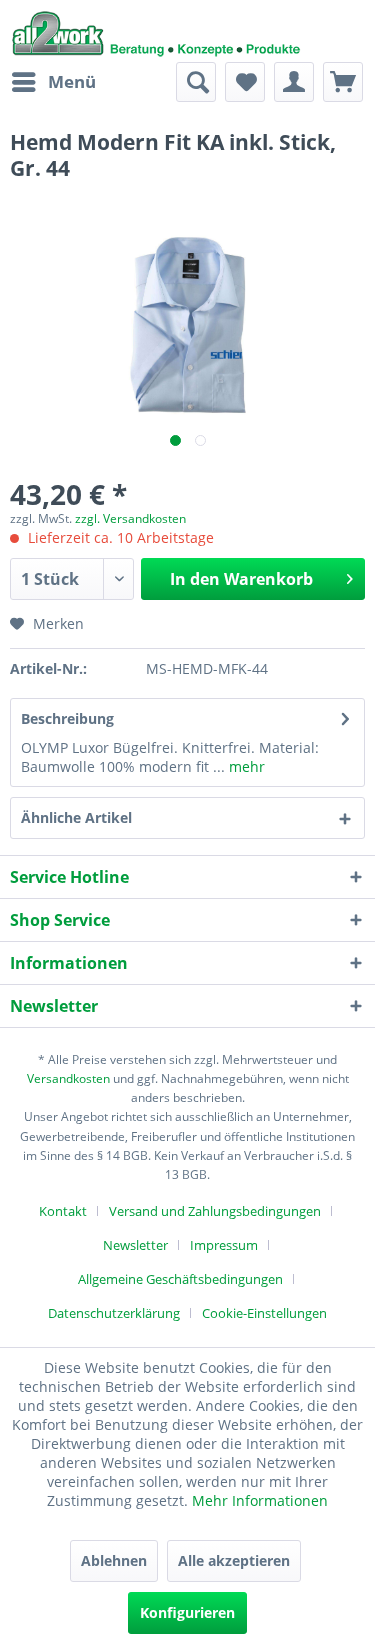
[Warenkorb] (343, 82)
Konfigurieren (187, 1612)
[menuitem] (53, 82)
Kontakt (63, 1211)
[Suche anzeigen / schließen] (196, 82)
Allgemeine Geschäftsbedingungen (180, 1279)
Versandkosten (68, 1078)
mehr (245, 766)
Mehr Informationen (260, 1500)
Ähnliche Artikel (76, 817)
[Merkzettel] (245, 82)
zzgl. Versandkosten (130, 518)
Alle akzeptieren (234, 1560)
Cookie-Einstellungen (264, 1313)
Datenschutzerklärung (114, 1313)
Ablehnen (114, 1560)
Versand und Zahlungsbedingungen (215, 1211)
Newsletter (135, 1245)
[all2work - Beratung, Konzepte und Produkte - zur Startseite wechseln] (156, 31)
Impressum (224, 1245)
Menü (72, 81)
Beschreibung (67, 718)
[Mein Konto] (294, 82)
